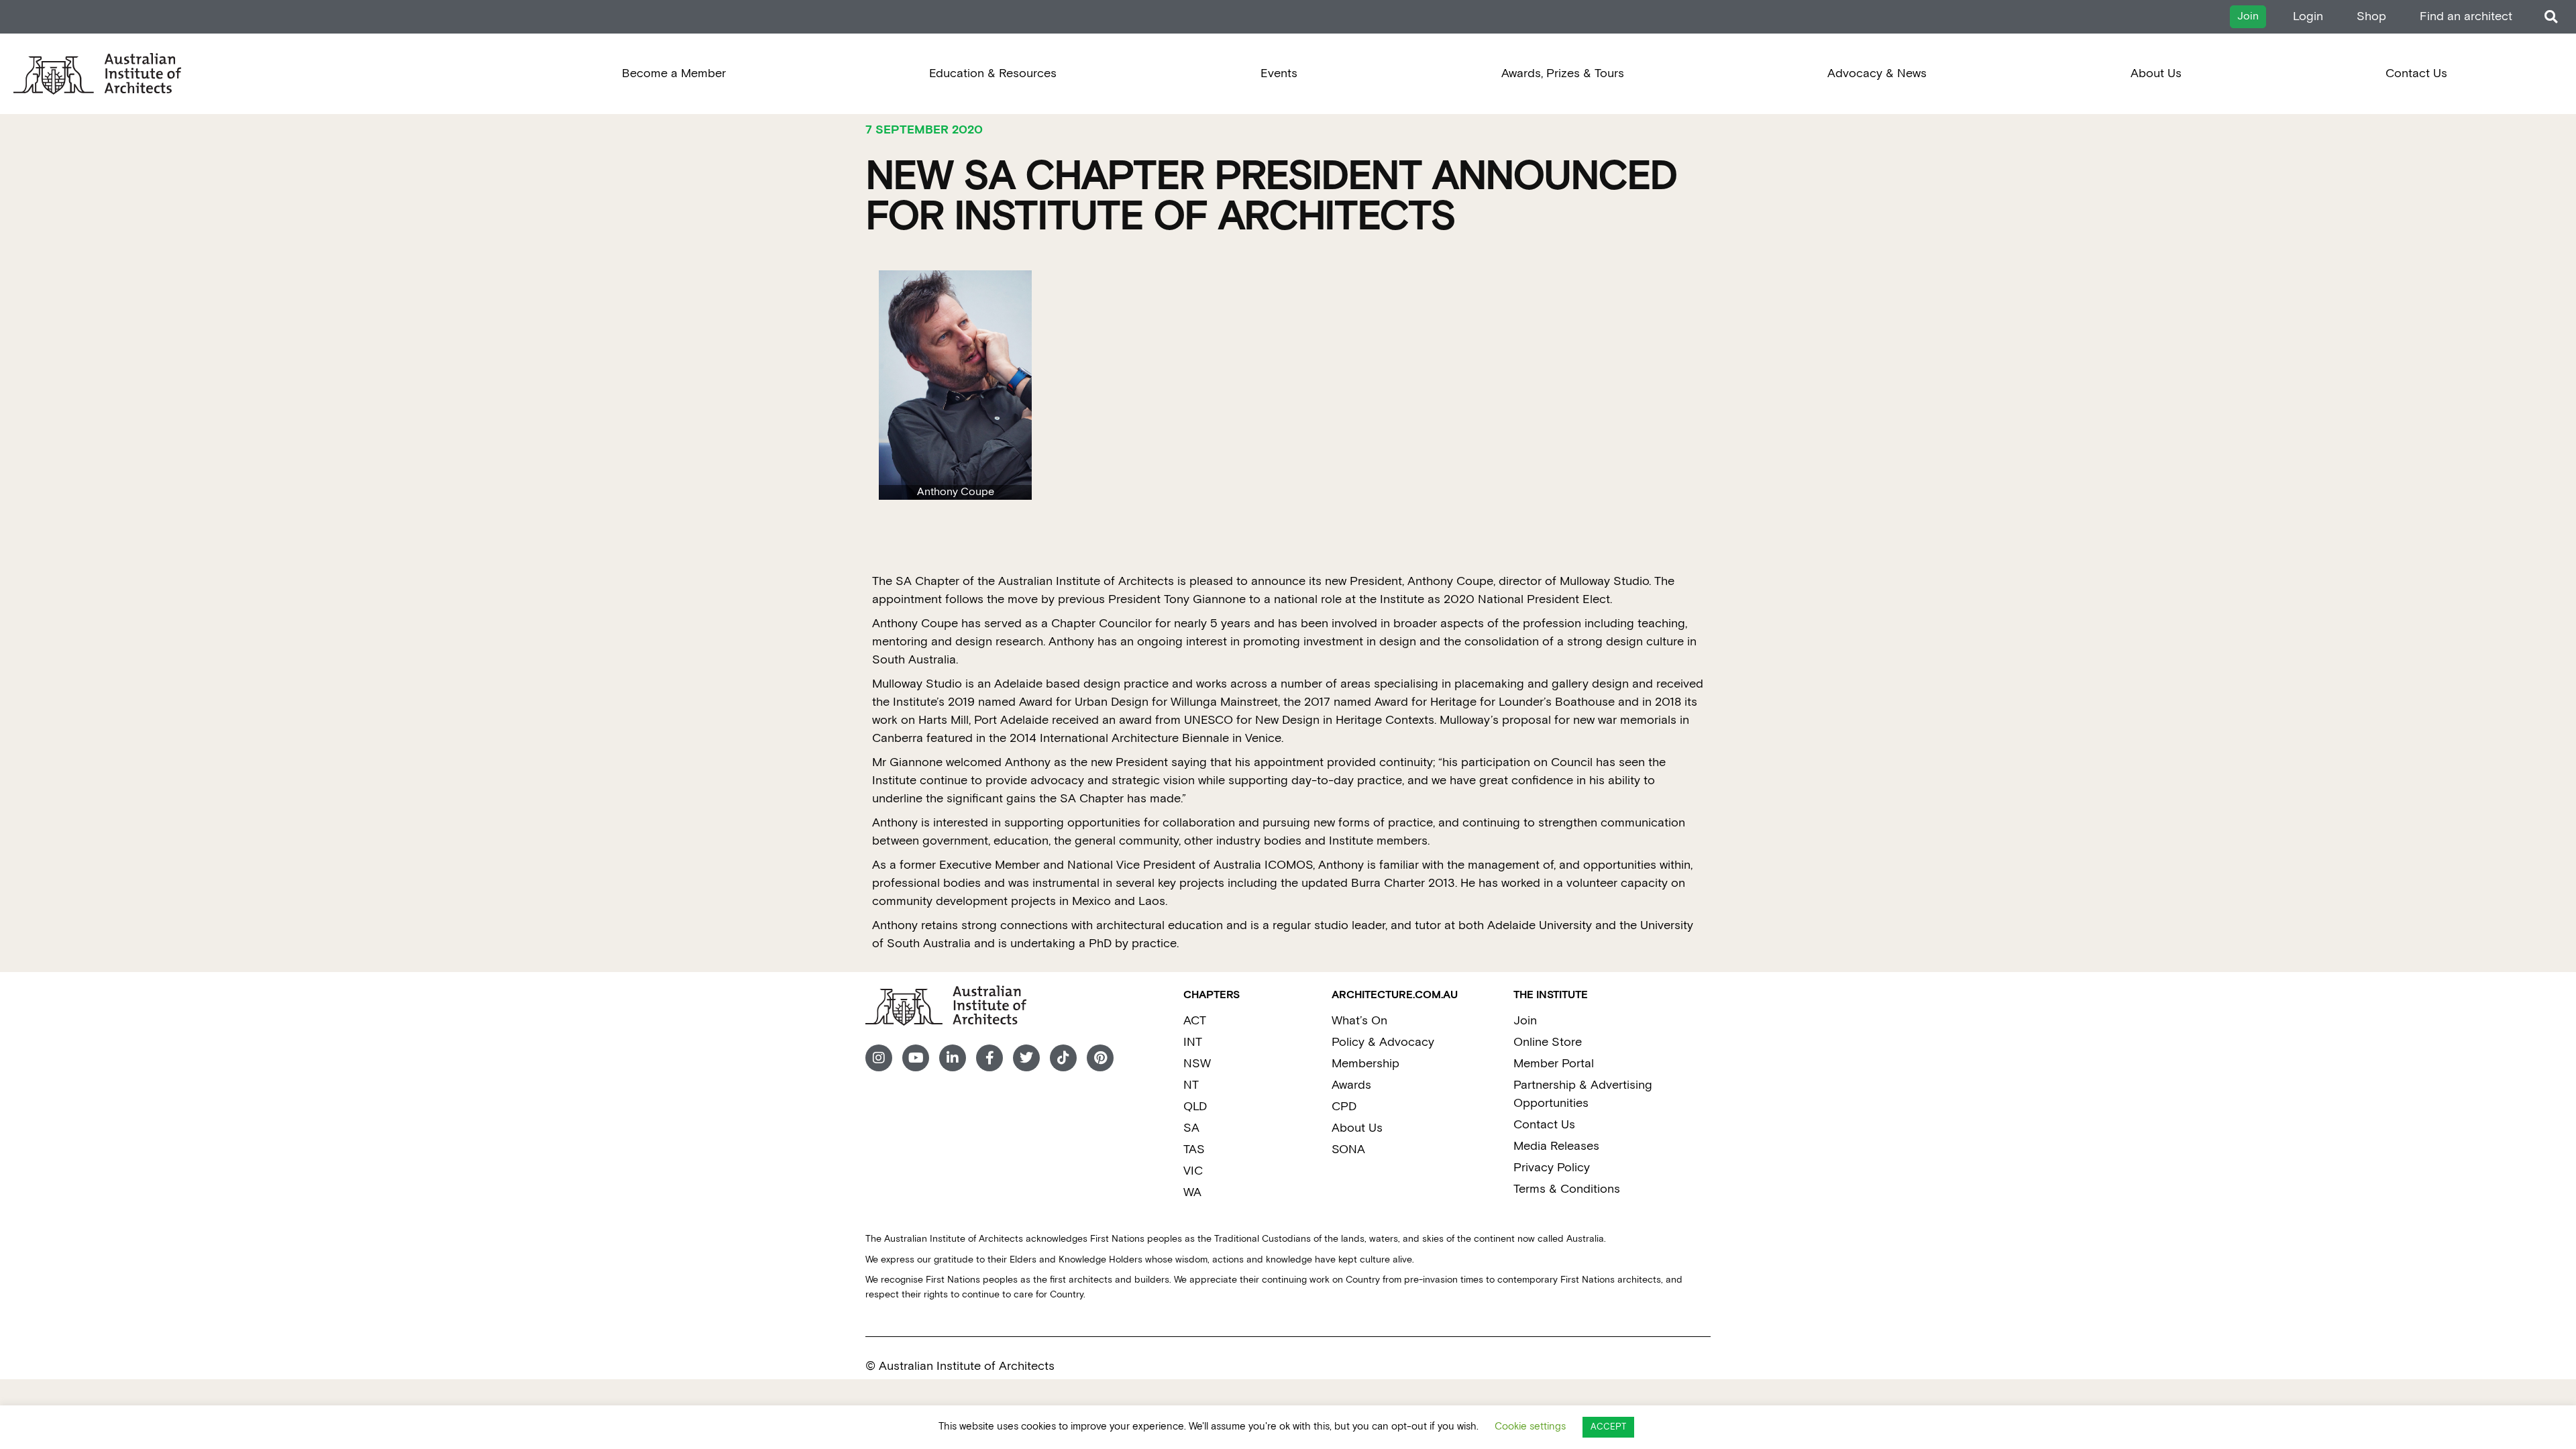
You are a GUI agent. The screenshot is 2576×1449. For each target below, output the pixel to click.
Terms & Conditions (1567, 1189)
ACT (1195, 1021)
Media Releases (1556, 1146)
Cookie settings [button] (1530, 1427)
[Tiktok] (1063, 1058)
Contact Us (2416, 73)
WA (1192, 1192)
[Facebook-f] (989, 1058)
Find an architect (2466, 16)
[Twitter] (1026, 1058)
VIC (1193, 1171)
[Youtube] (916, 1058)
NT (1191, 1085)
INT (1193, 1042)
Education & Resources (993, 73)
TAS (1194, 1149)
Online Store (1548, 1042)
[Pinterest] (1100, 1058)
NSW (1197, 1064)
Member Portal (1554, 1064)
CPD (1344, 1107)
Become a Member (674, 73)
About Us (2156, 73)
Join (1525, 1021)
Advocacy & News (1877, 73)
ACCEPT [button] (1608, 1427)
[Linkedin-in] (953, 1058)
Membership (1365, 1064)
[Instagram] (879, 1058)
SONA (1348, 1149)
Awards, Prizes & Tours (1563, 73)
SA (1191, 1128)
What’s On (1359, 1021)
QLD (1195, 1107)
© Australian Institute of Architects (960, 1366)
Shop (2371, 16)
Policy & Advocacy (1383, 1042)
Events (1279, 73)
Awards (1351, 1085)
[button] (2551, 17)
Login (2308, 16)
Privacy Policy (1552, 1168)
